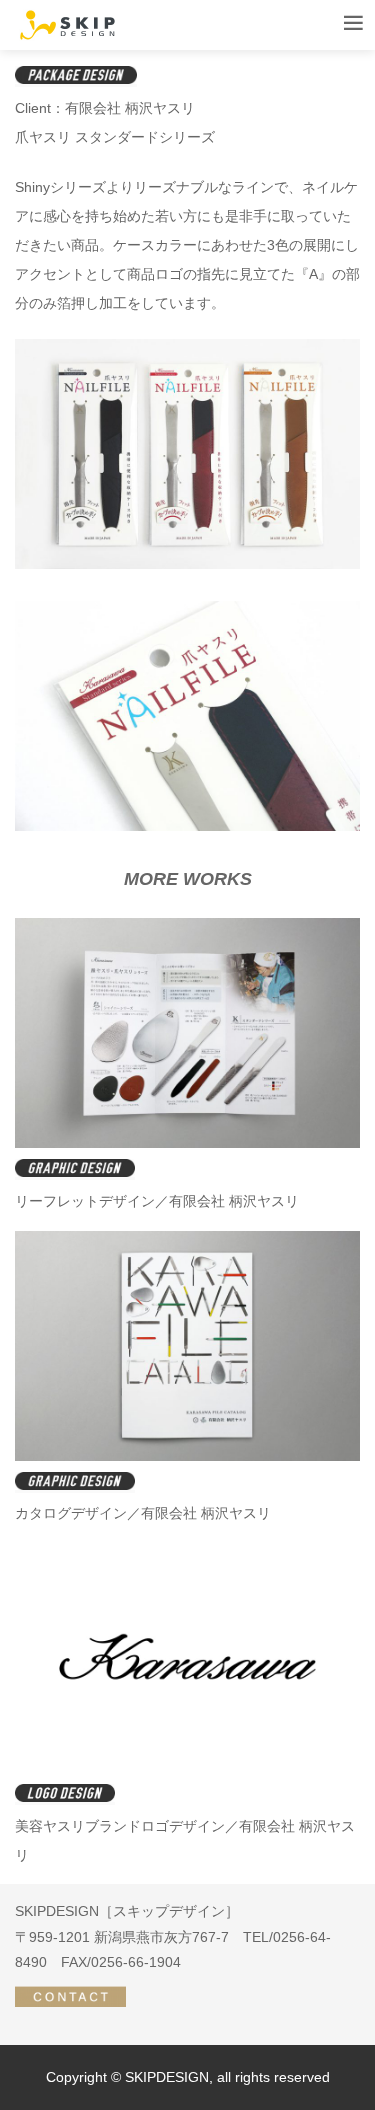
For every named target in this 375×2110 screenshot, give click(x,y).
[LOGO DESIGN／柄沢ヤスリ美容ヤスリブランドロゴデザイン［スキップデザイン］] (187, 1767)
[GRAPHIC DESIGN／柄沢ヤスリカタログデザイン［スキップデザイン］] (187, 1455)
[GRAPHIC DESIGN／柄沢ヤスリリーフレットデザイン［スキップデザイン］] (187, 1142)
